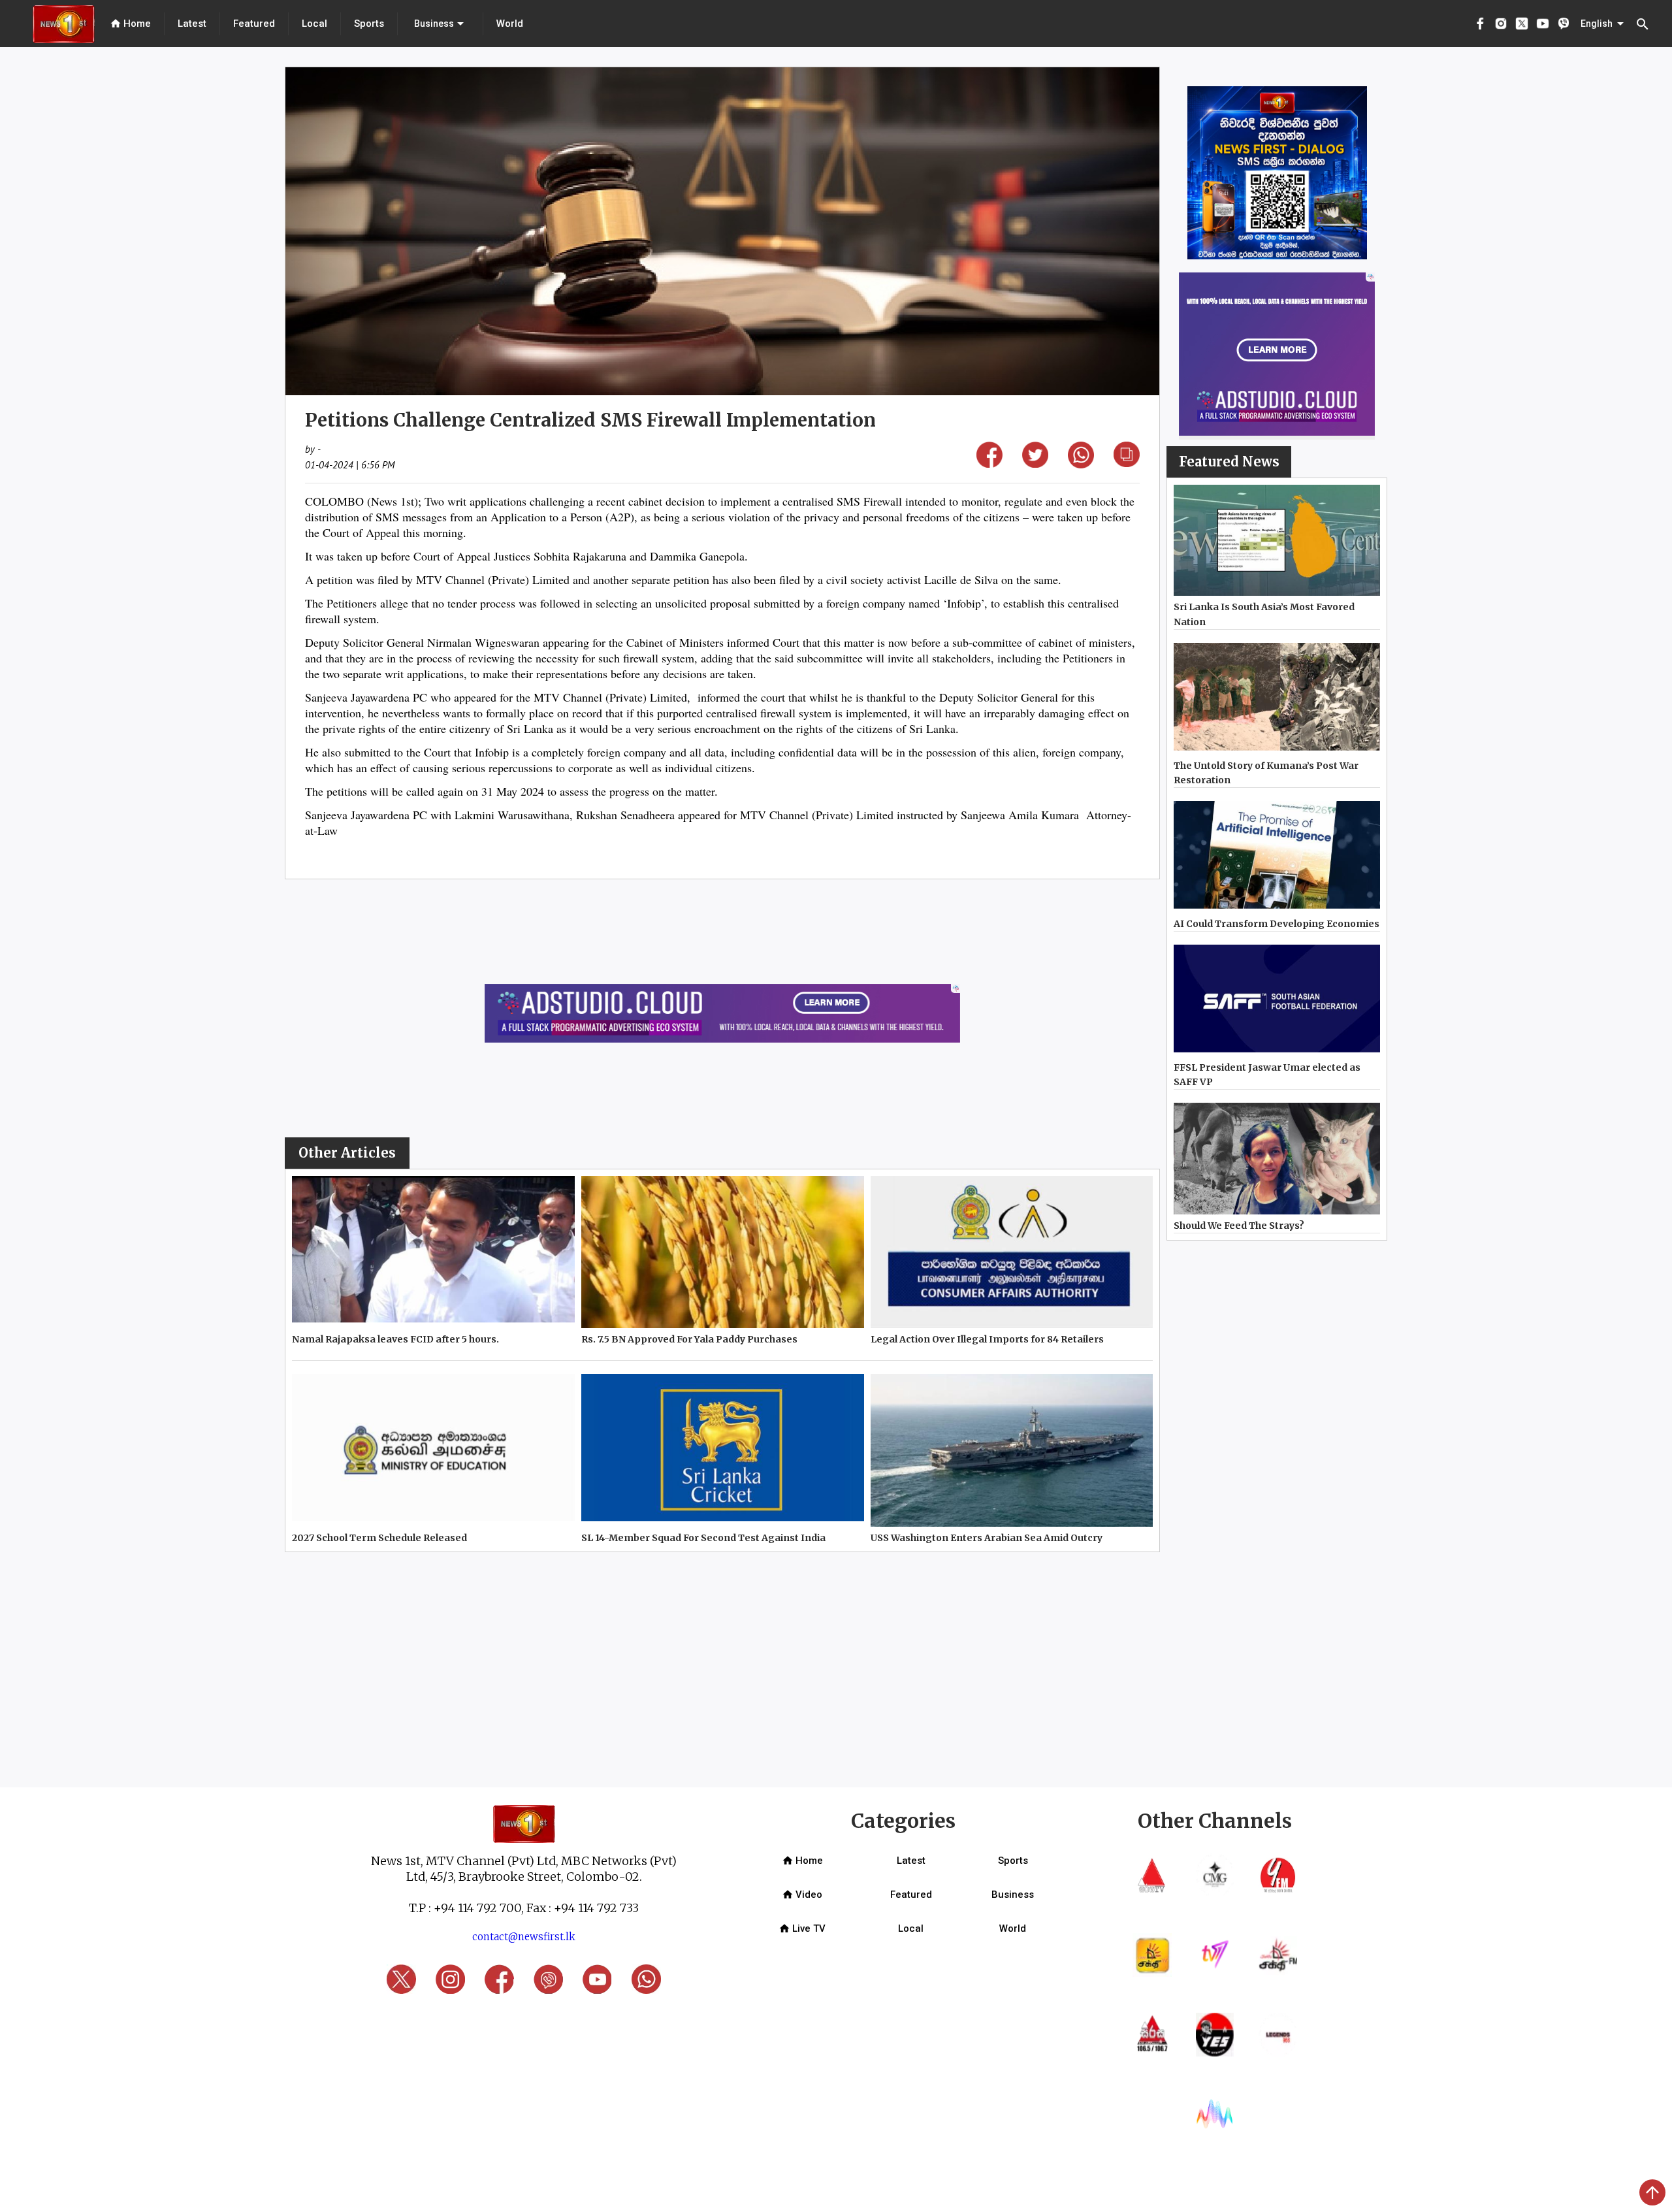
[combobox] (440, 24)
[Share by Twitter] (1035, 464)
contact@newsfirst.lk (524, 1937)
